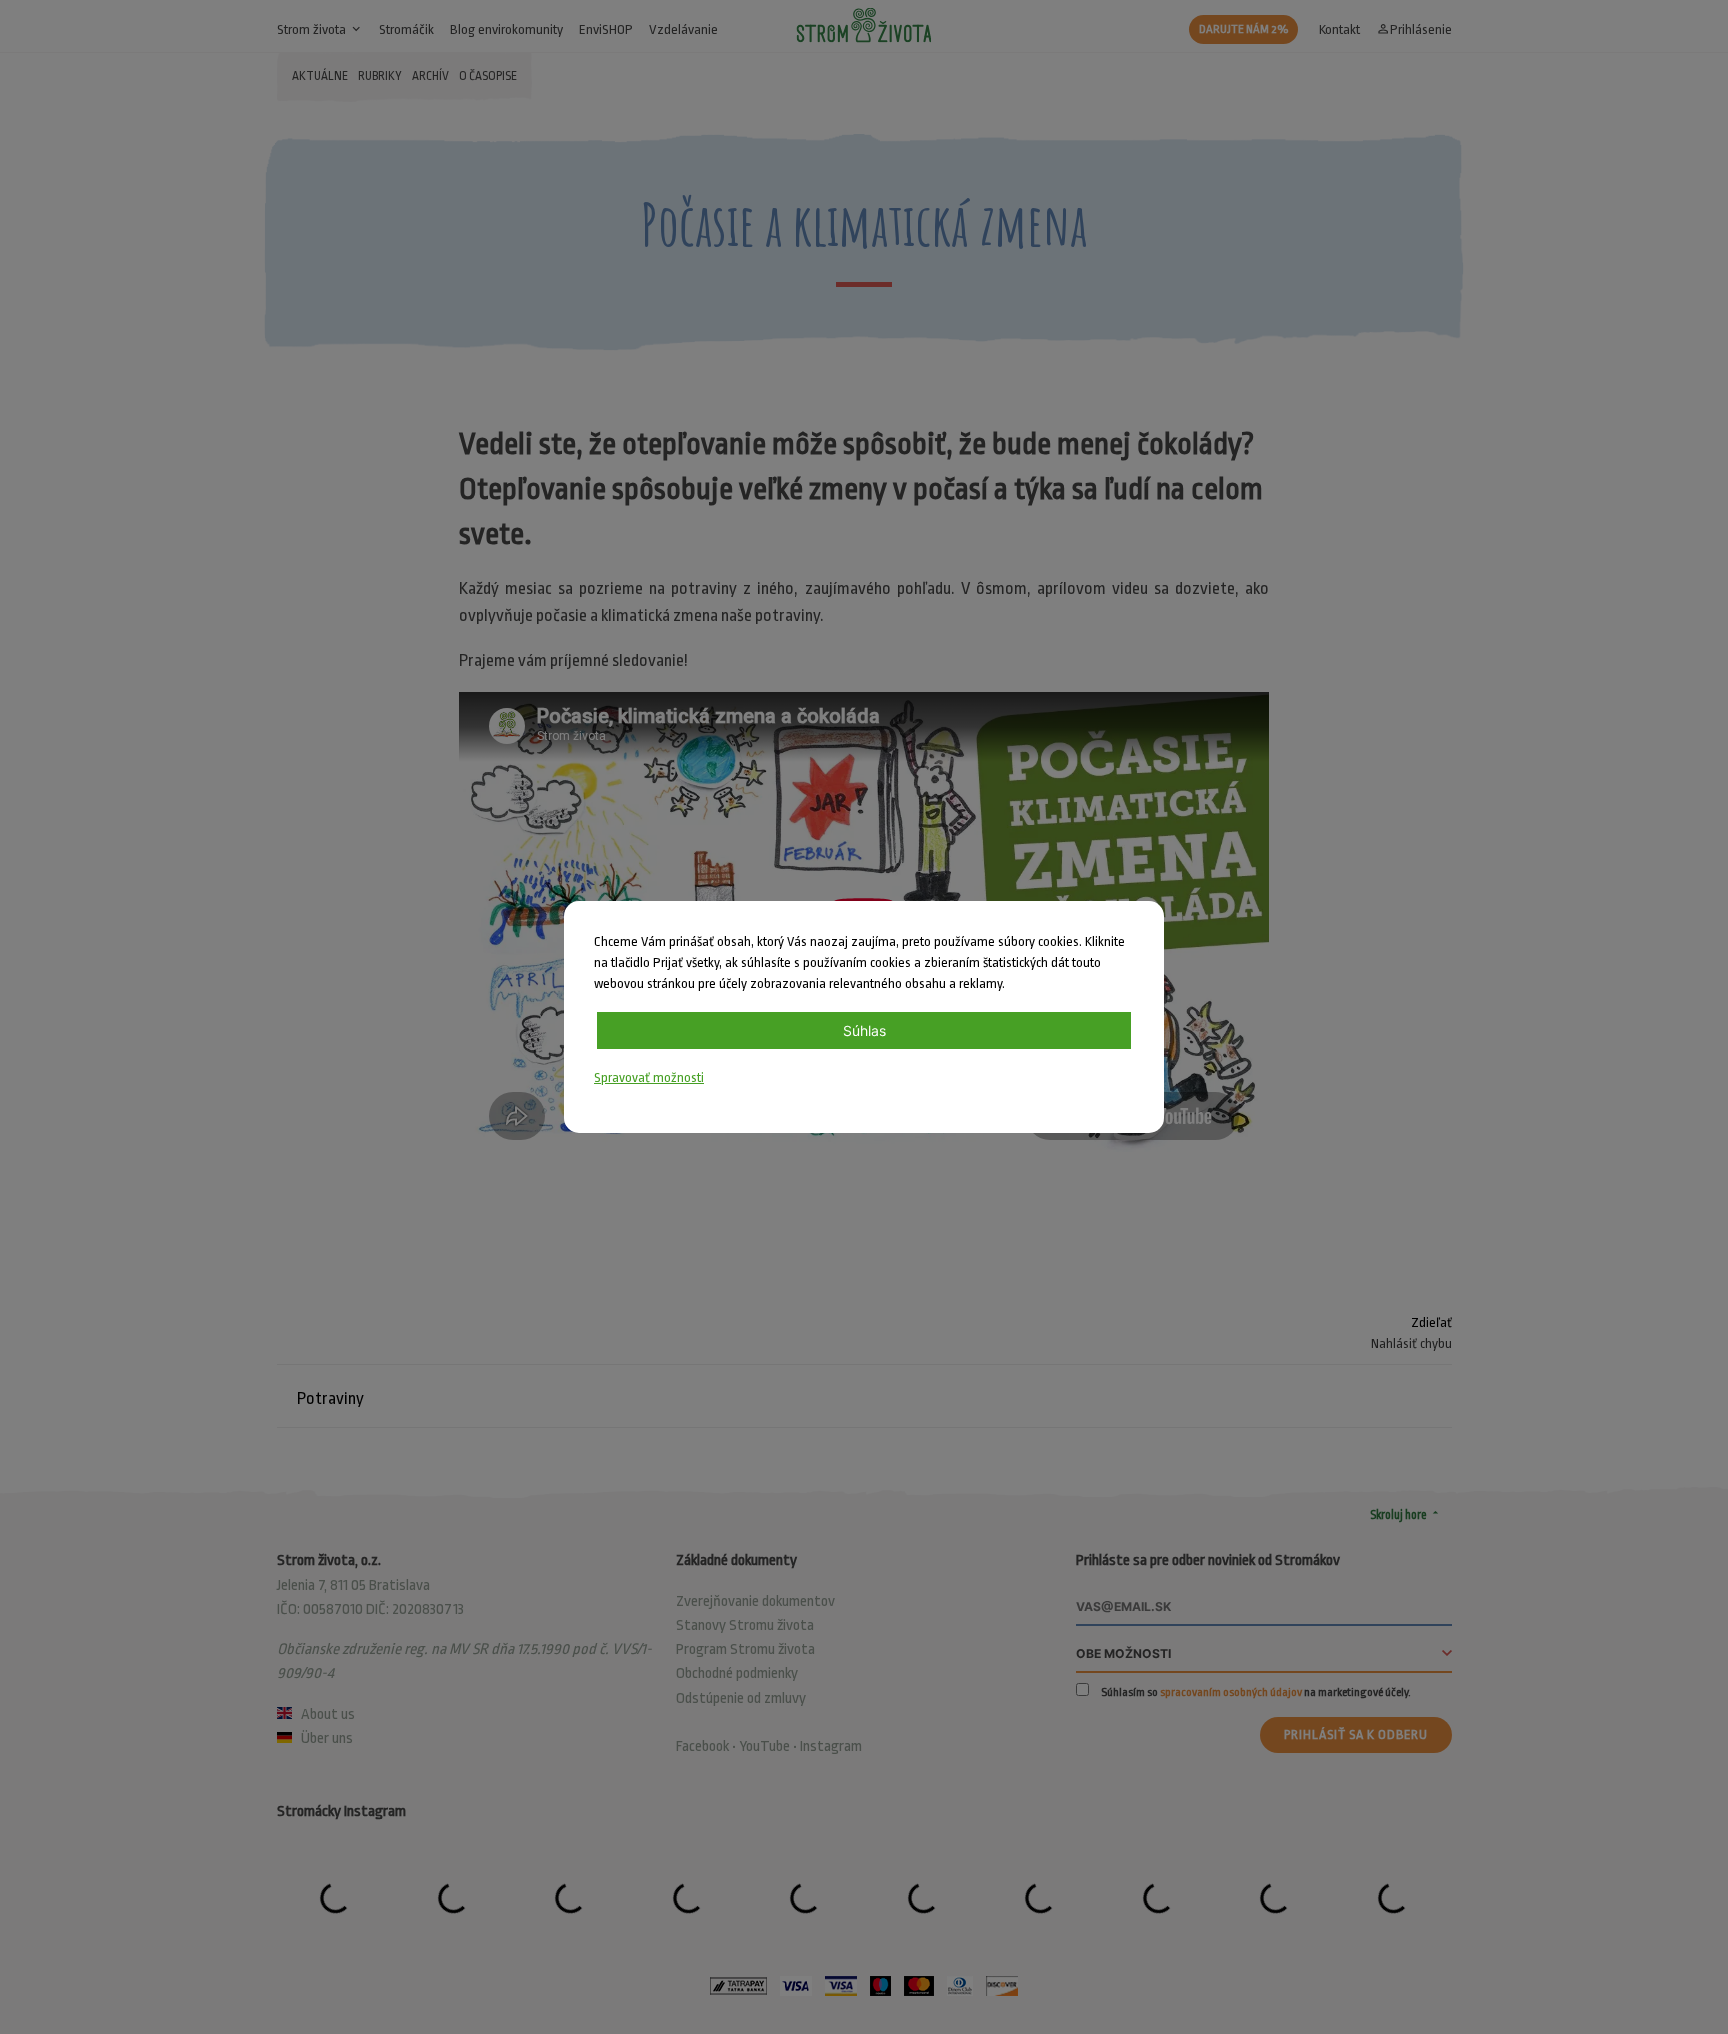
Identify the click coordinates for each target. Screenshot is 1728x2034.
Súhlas (864, 1030)
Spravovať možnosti (649, 1077)
